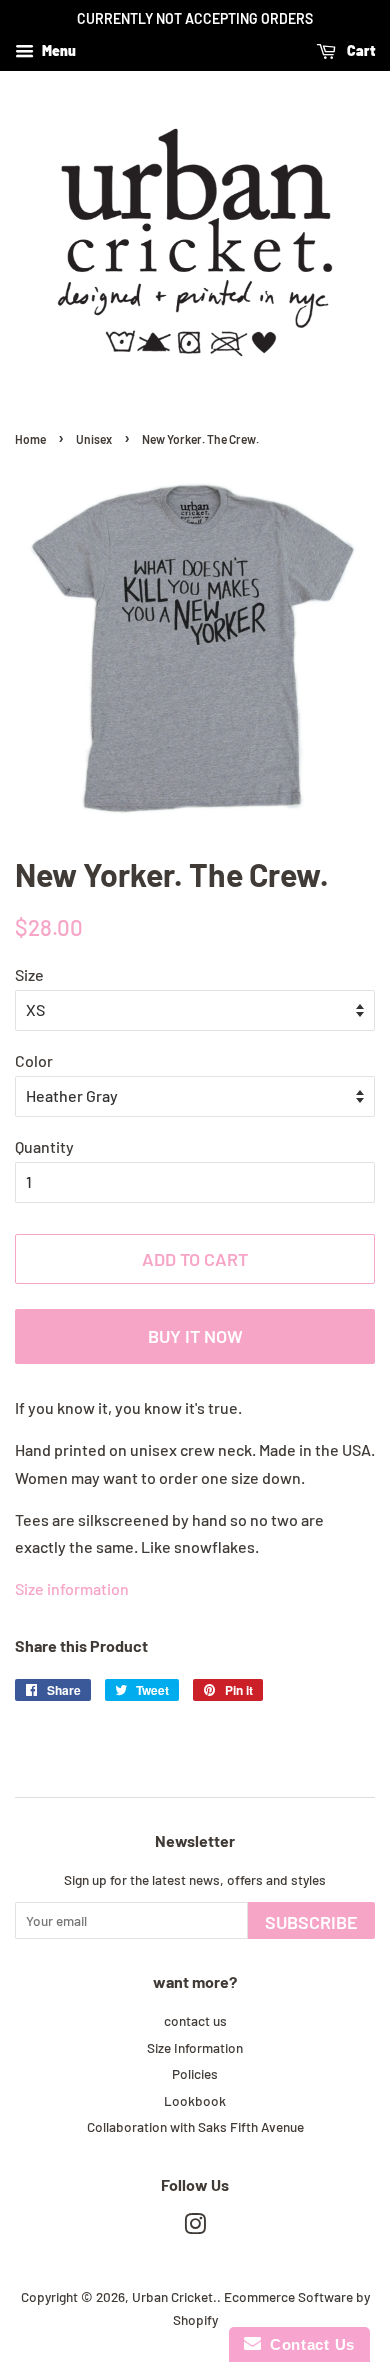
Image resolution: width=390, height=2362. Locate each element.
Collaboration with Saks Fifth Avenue (195, 2126)
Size (29, 974)
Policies (195, 2073)
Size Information (195, 2047)
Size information (72, 1588)
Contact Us (308, 2344)
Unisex (94, 439)
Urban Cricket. (174, 2296)
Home (30, 439)
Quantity (44, 1146)
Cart (359, 50)
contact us (195, 2020)
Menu (57, 50)
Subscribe (311, 1922)
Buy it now (195, 1336)
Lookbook (195, 2100)
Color (34, 1060)
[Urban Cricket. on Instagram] (195, 2227)
